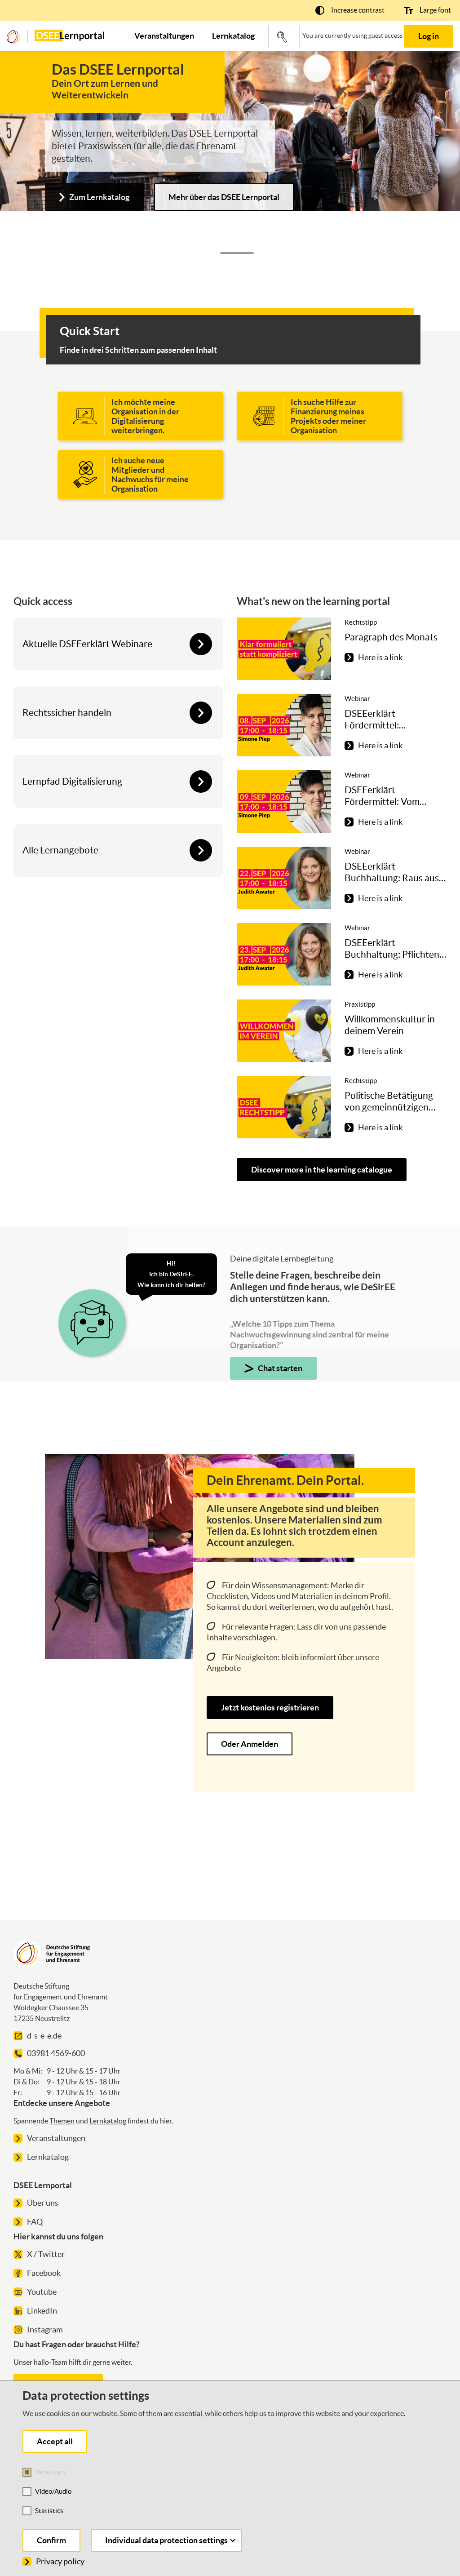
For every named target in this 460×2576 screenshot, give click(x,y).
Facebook (44, 2273)
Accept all (55, 2441)
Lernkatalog (108, 2121)
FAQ (35, 2222)
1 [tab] (237, 253)
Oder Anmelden (250, 1744)
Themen (62, 2121)
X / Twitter (46, 2254)
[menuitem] (164, 36)
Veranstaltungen (56, 2138)
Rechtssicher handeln (67, 713)
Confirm (51, 2540)
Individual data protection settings (166, 2540)
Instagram (45, 2330)
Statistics (49, 2511)
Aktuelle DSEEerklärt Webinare (87, 644)
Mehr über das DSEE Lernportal (224, 197)
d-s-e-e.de (44, 2036)
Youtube (42, 2292)
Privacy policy (60, 2561)
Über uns (43, 2203)
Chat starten (280, 1368)
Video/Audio (53, 2491)
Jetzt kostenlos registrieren (270, 1708)
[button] (350, 10)
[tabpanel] (230, 149)
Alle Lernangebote (60, 850)
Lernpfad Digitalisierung (72, 781)
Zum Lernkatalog (99, 197)
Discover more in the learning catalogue (322, 1170)
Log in (429, 36)
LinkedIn (42, 2311)
